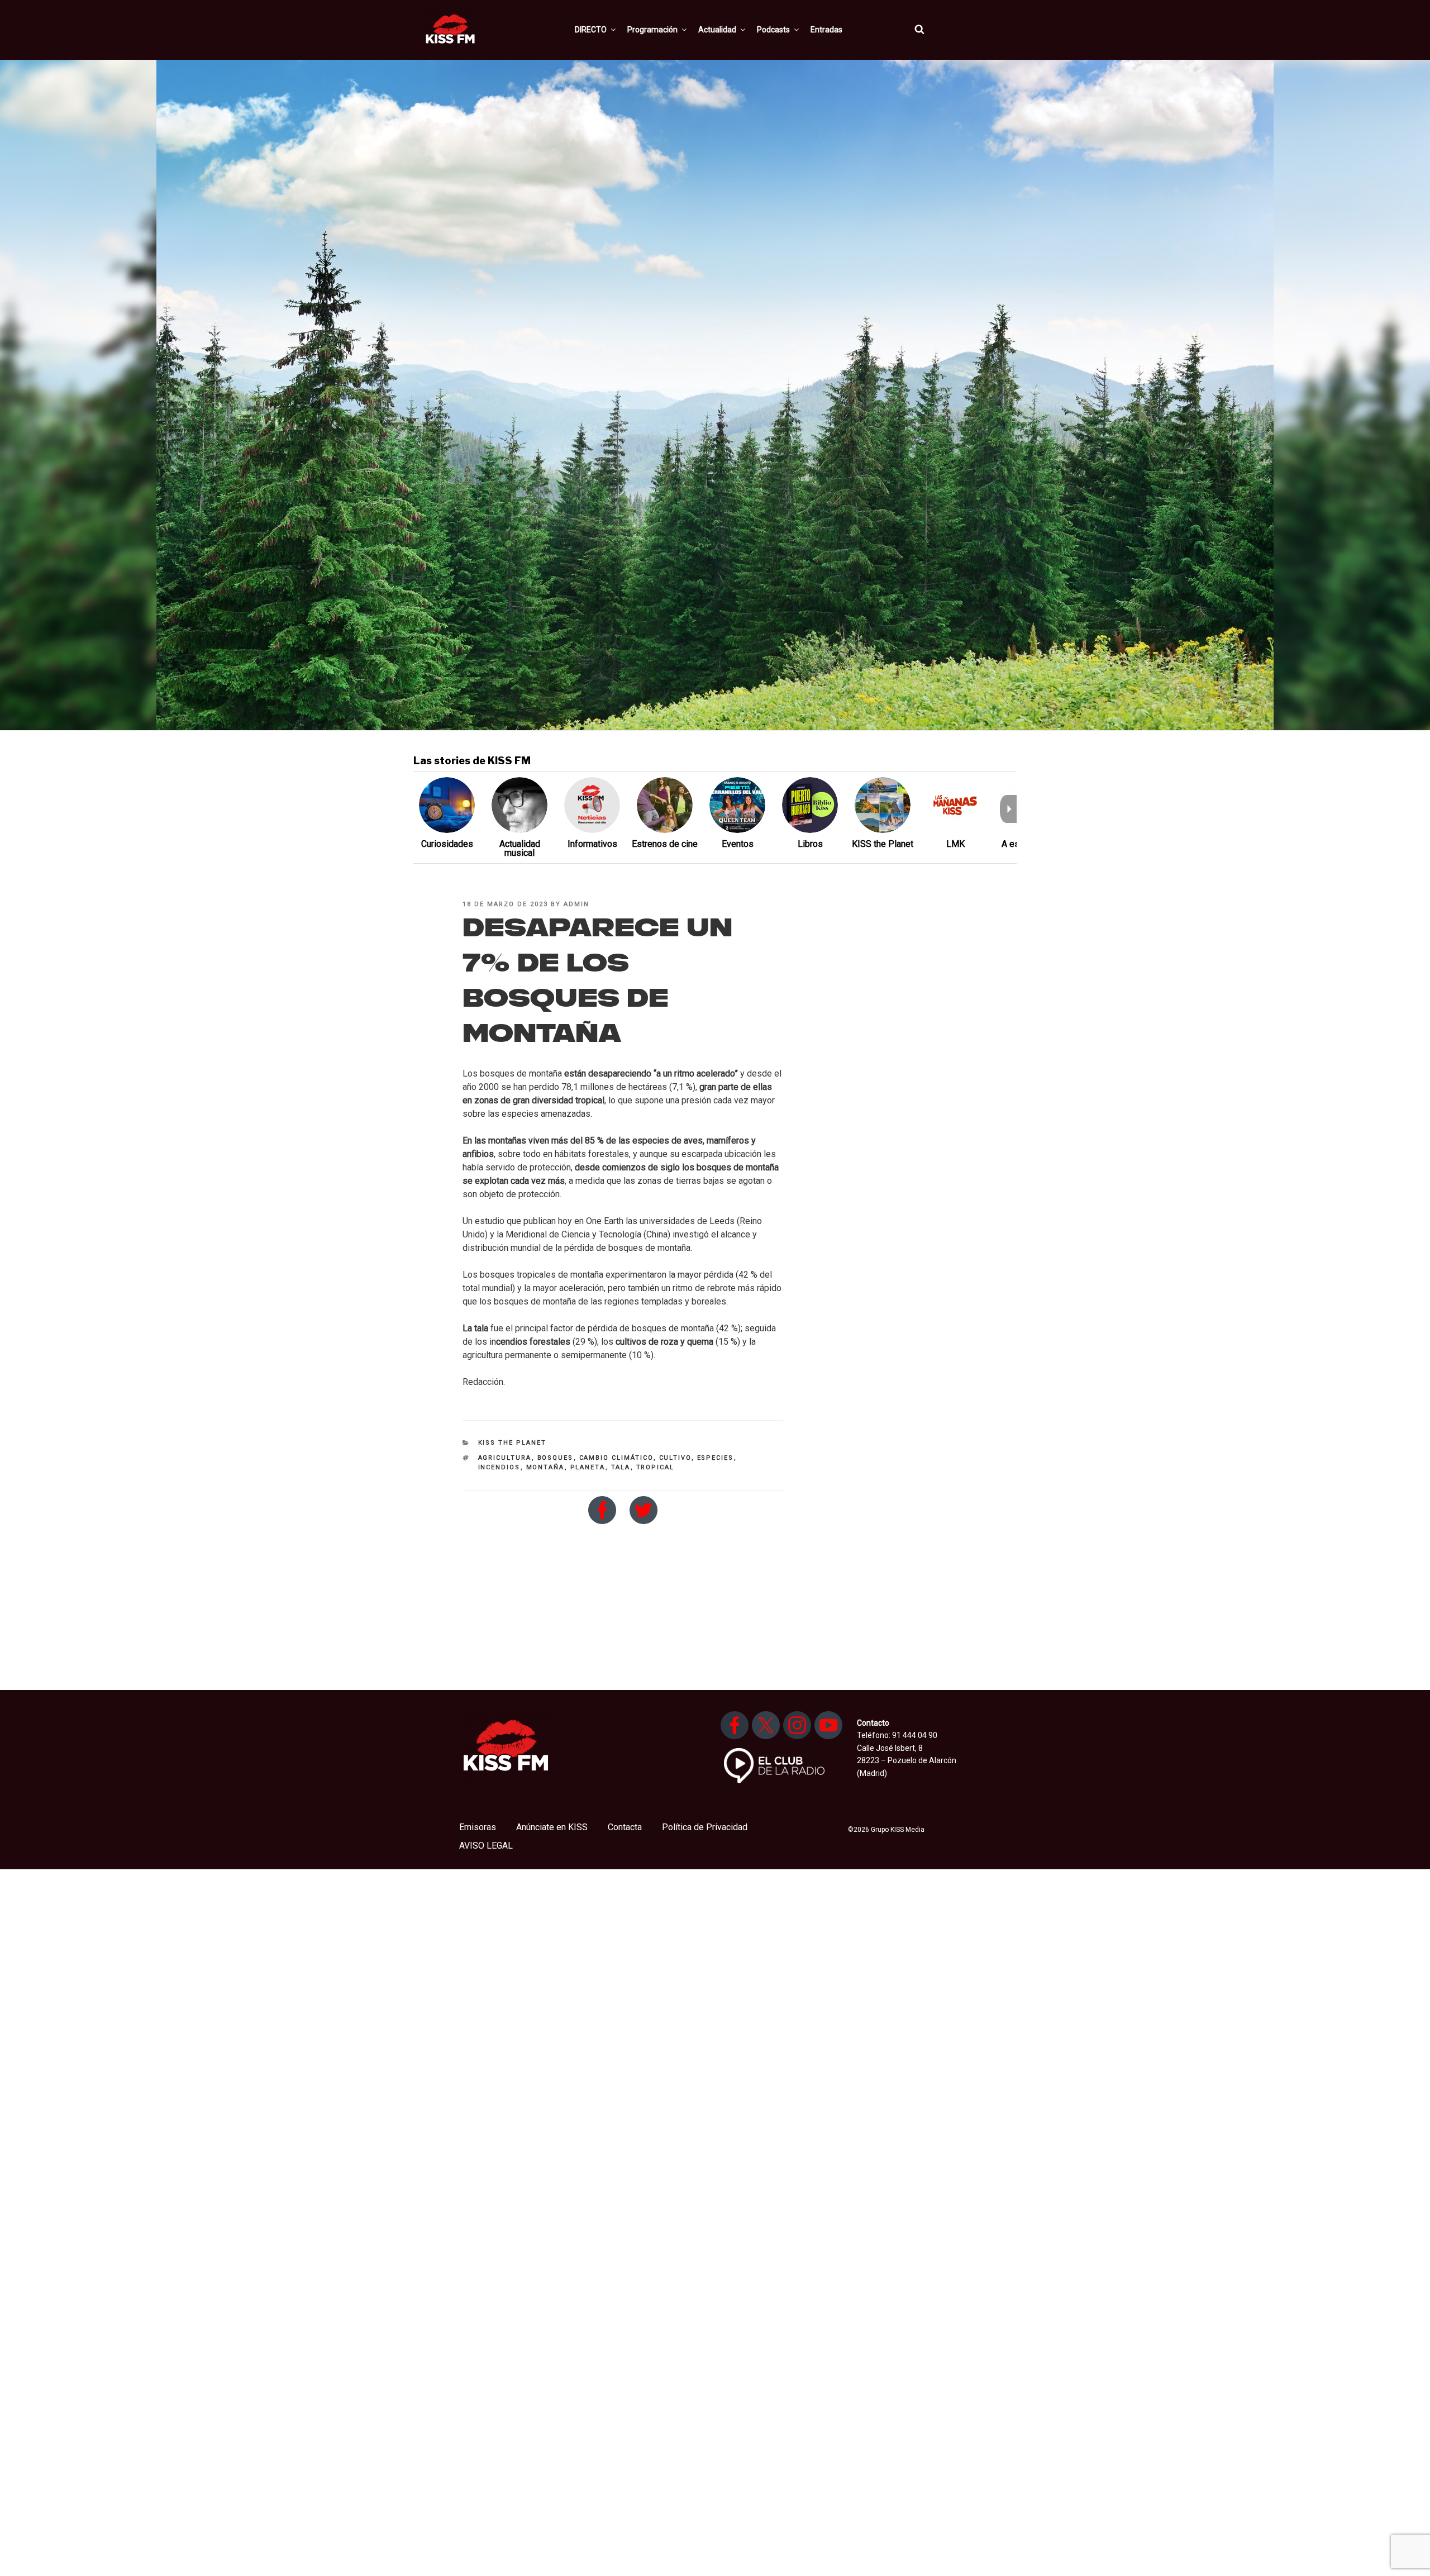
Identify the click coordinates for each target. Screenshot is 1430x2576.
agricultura (505, 1458)
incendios (499, 1467)
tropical (656, 1467)
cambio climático (616, 1458)
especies (716, 1458)
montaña (545, 1467)
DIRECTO (591, 30)
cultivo (675, 1458)
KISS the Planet (513, 1443)
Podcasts (773, 30)
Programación (652, 30)
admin (576, 904)
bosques (556, 1458)
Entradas (826, 30)
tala (621, 1467)
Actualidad (717, 30)
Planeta (588, 1467)
